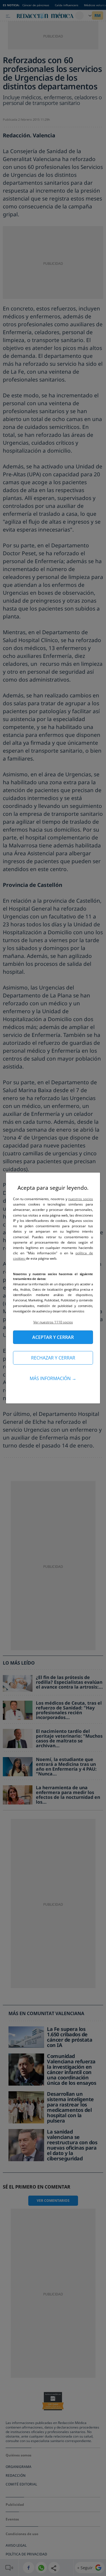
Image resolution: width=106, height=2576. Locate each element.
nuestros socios (81, 1199)
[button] (53, 1322)
